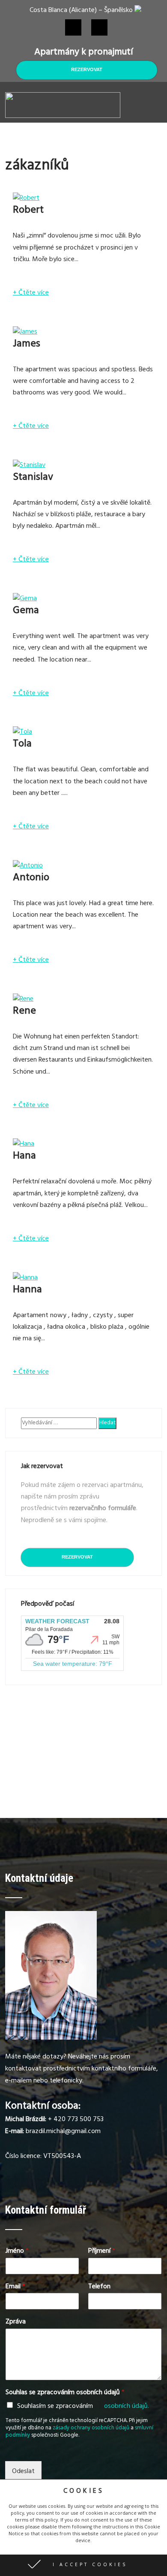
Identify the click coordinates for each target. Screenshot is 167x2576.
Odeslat (23, 2472)
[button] (83, 2565)
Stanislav (33, 478)
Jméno (17, 2252)
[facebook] (73, 27)
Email (15, 2287)
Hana (24, 1157)
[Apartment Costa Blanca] (63, 117)
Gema (26, 611)
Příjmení (102, 2252)
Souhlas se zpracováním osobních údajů (65, 2393)
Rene (24, 1012)
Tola (22, 745)
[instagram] (99, 27)
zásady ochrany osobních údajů (91, 2429)
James (27, 345)
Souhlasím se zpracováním (83, 2407)
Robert (28, 211)
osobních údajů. (127, 2407)
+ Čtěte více (31, 293)
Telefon (99, 2287)
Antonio (31, 879)
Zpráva (16, 2322)
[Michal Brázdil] (51, 2038)
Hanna (27, 1291)
